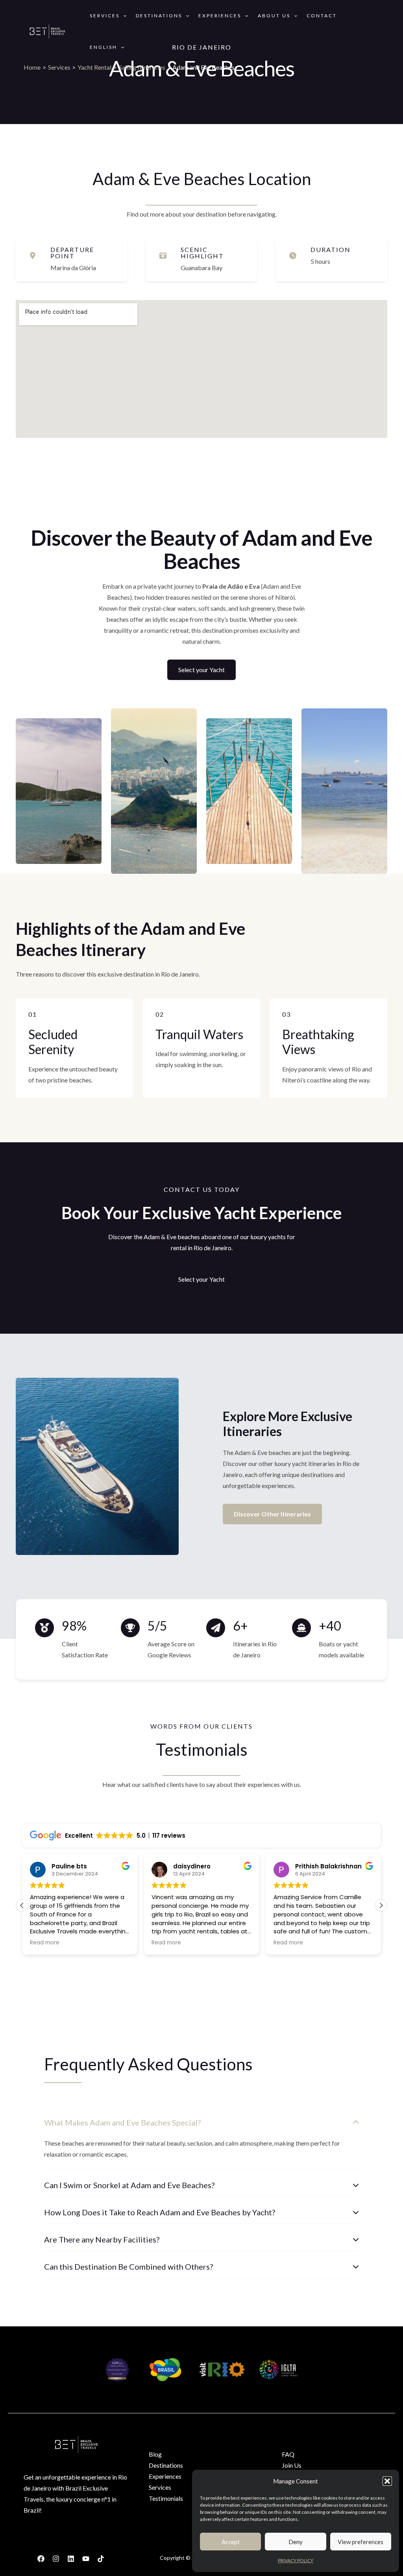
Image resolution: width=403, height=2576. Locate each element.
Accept (231, 2542)
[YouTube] (86, 2559)
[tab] (201, 2140)
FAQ (288, 2454)
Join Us (292, 2465)
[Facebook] (41, 2559)
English (104, 47)
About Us (274, 16)
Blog (155, 2454)
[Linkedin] (71, 2559)
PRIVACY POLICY (296, 2560)
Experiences (220, 16)
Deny (296, 2542)
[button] (387, 2481)
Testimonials (166, 2498)
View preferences (360, 2542)
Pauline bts (69, 1866)
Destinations (159, 16)
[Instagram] (56, 2559)
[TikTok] (101, 2559)
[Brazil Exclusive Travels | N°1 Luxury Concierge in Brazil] (47, 31)
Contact (322, 16)
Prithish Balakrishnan (328, 1866)
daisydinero (192, 1866)
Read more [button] (45, 1943)
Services (105, 16)
